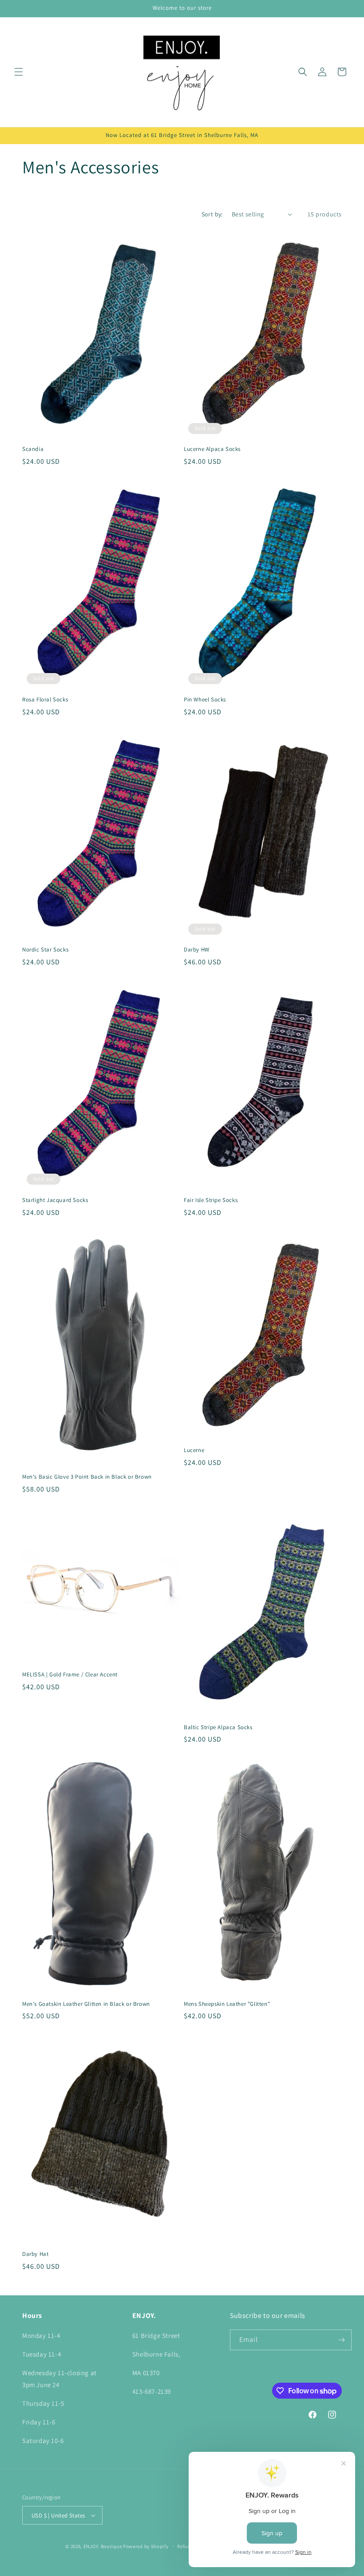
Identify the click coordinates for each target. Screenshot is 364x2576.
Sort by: (212, 214)
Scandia (33, 449)
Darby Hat (35, 2254)
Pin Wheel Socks (205, 700)
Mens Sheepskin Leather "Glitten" (227, 2004)
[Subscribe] (341, 2340)
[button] (19, 72)
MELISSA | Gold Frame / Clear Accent (70, 1675)
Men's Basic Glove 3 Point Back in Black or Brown (87, 1477)
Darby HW (197, 950)
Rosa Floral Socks (45, 700)
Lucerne (194, 1450)
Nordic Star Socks (45, 950)
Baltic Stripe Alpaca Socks (218, 1727)
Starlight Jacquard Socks (55, 1200)
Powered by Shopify (146, 2546)
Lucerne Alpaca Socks (212, 449)
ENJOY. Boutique (103, 2546)
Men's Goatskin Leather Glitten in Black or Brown (86, 2004)
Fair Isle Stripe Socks (211, 1200)
